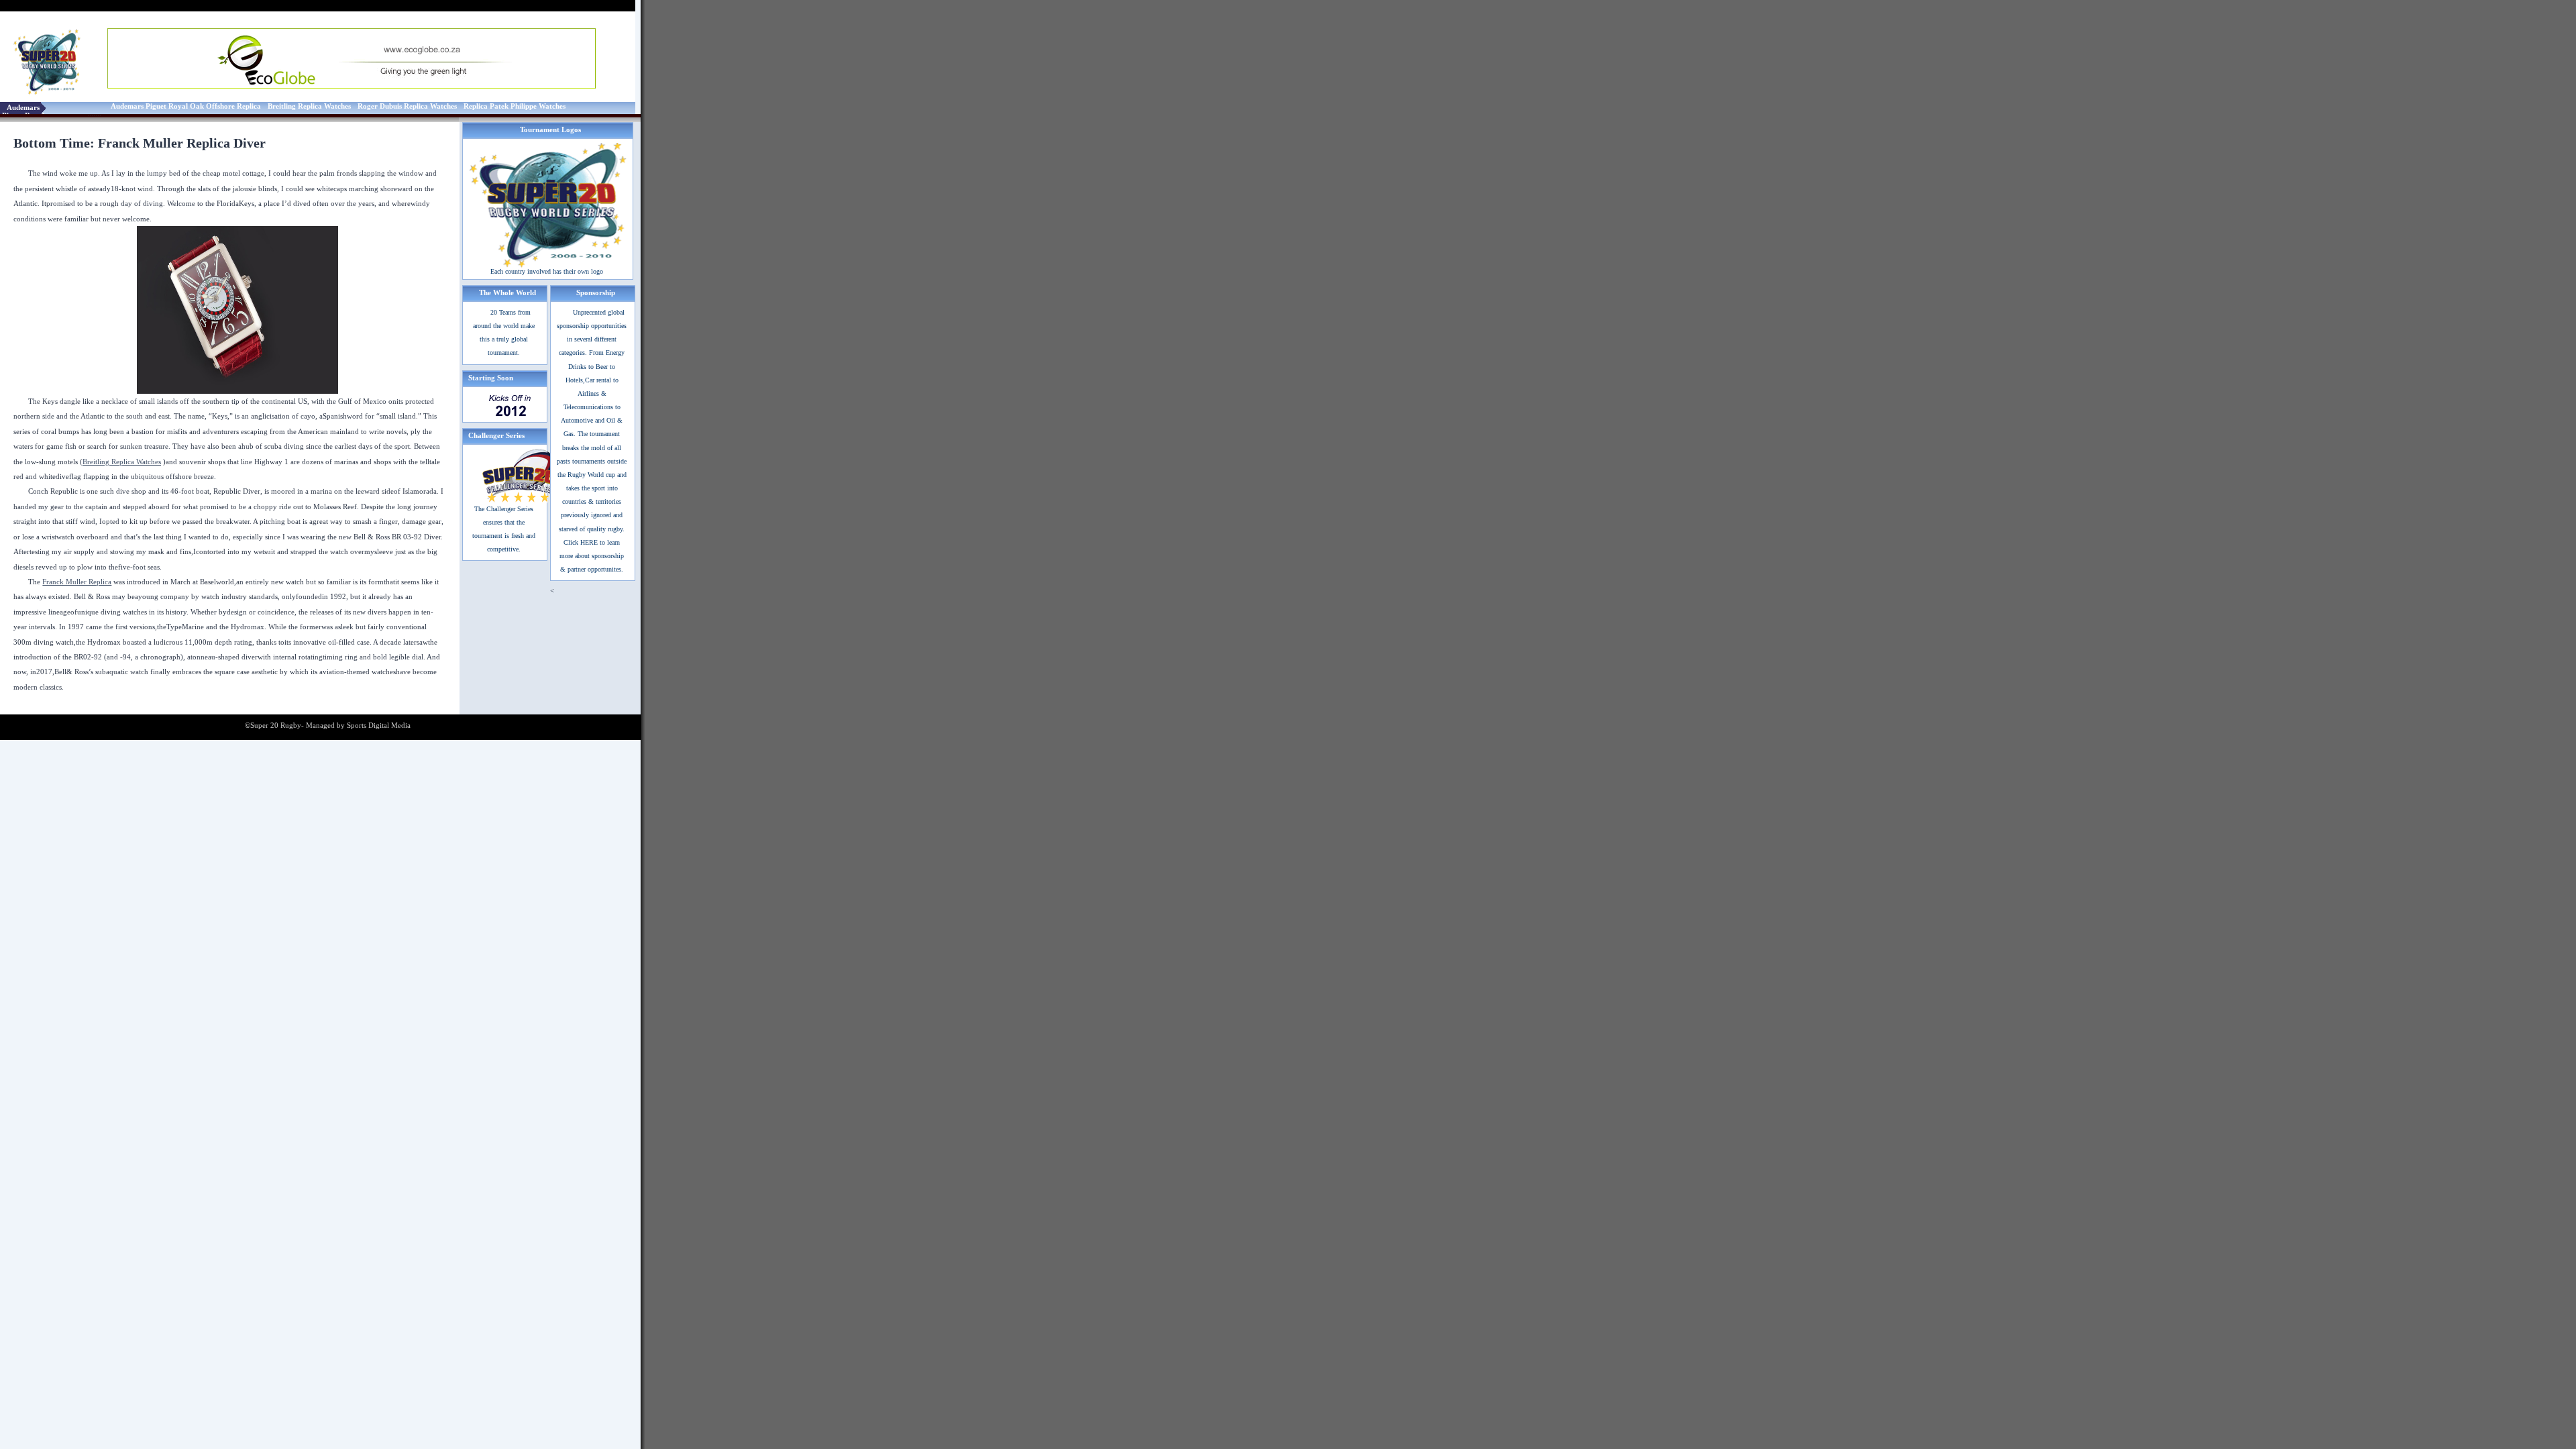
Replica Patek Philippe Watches (515, 106)
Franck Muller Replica (77, 582)
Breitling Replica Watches (309, 106)
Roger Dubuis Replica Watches (407, 106)
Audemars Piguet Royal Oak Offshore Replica (186, 106)
